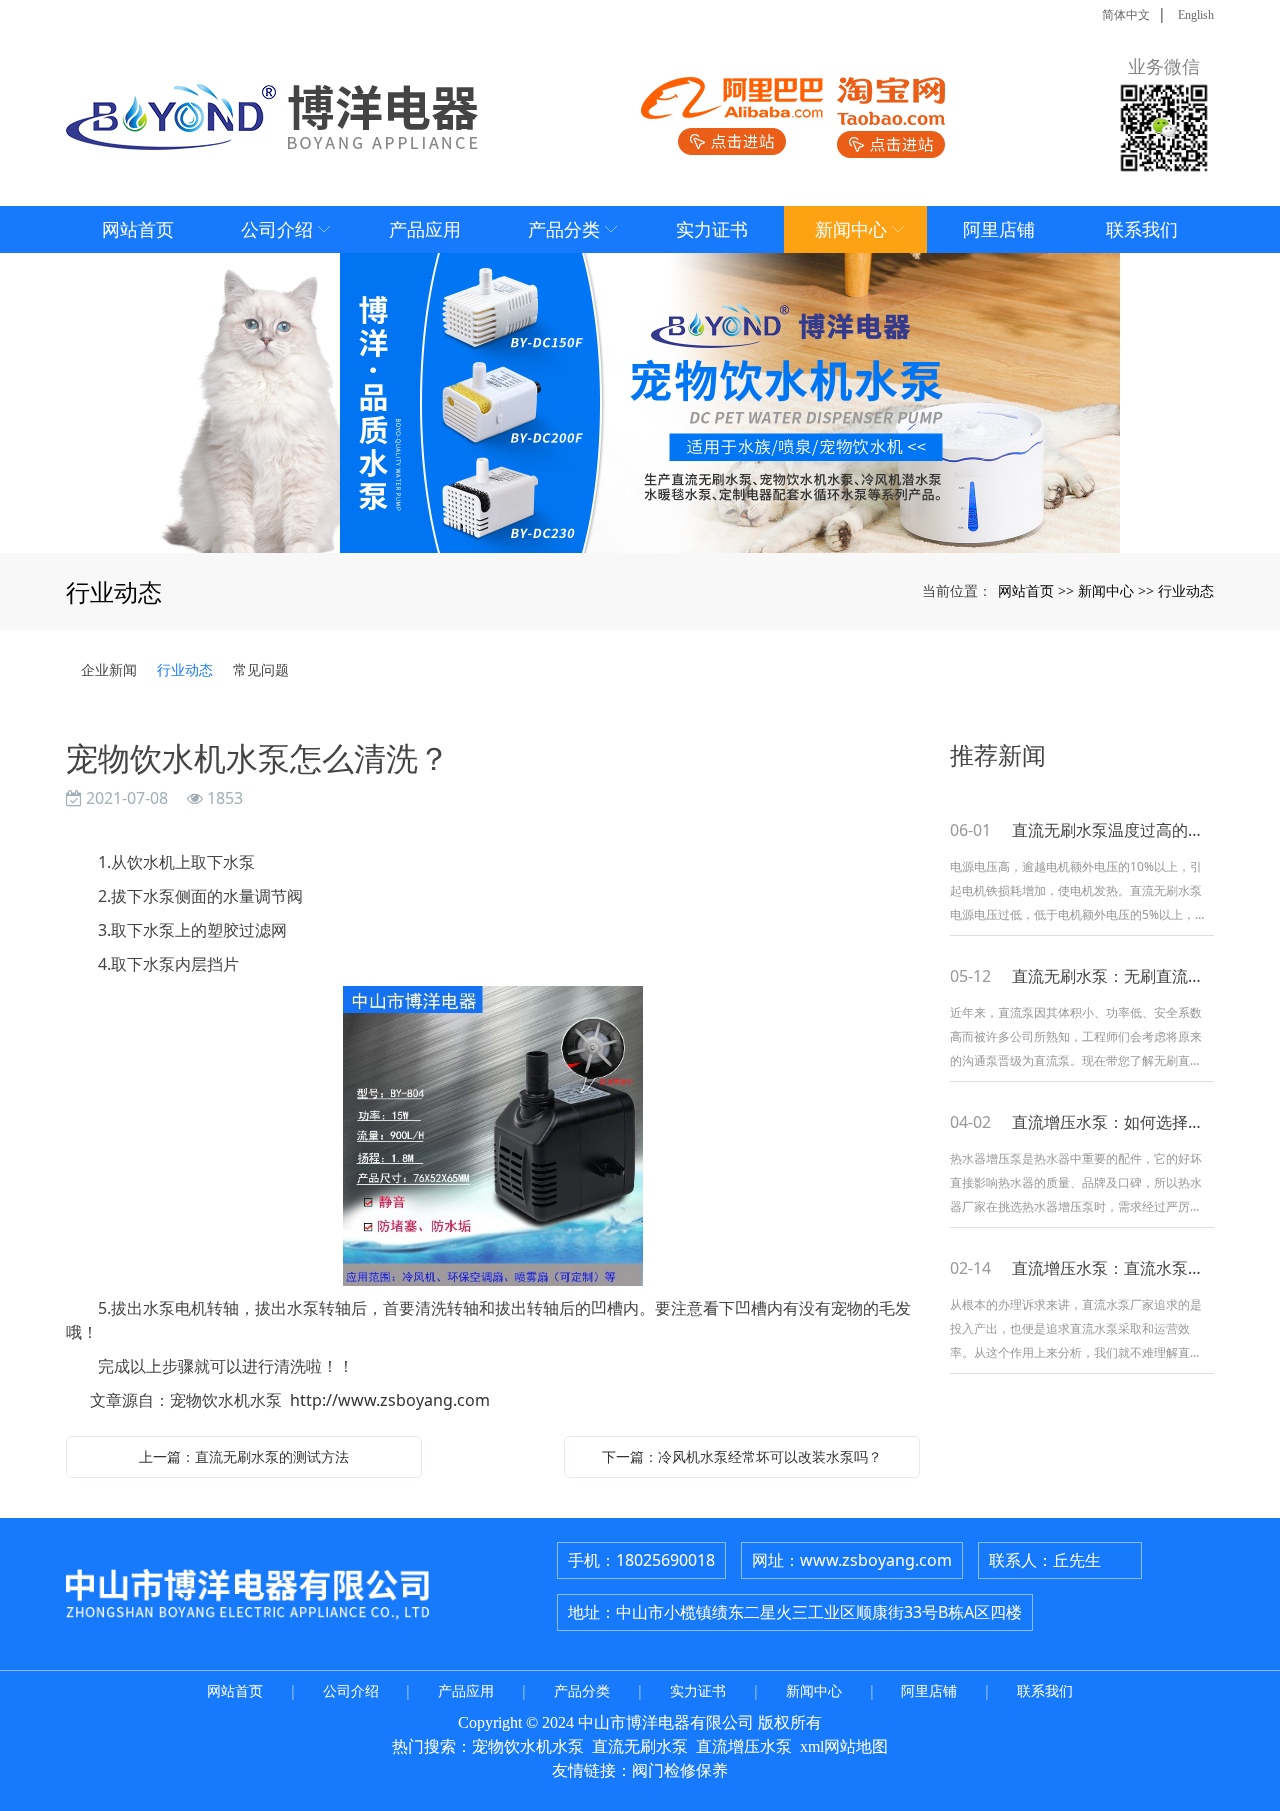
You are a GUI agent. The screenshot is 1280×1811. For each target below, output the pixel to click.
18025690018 (665, 1560)
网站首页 (1026, 590)
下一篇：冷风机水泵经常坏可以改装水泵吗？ (742, 1456)
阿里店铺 (929, 1690)
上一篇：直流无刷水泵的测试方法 (244, 1456)
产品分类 (582, 1690)
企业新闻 (109, 669)
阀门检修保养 (680, 1770)
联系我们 (1045, 1690)
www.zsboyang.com (876, 1560)
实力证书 (698, 1690)
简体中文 (1126, 15)
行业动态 (1186, 590)
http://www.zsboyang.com (390, 1400)
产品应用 (466, 1690)
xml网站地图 (844, 1746)
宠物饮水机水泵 (528, 1746)
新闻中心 (1106, 590)
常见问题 (261, 669)
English (1196, 15)
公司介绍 (351, 1690)
